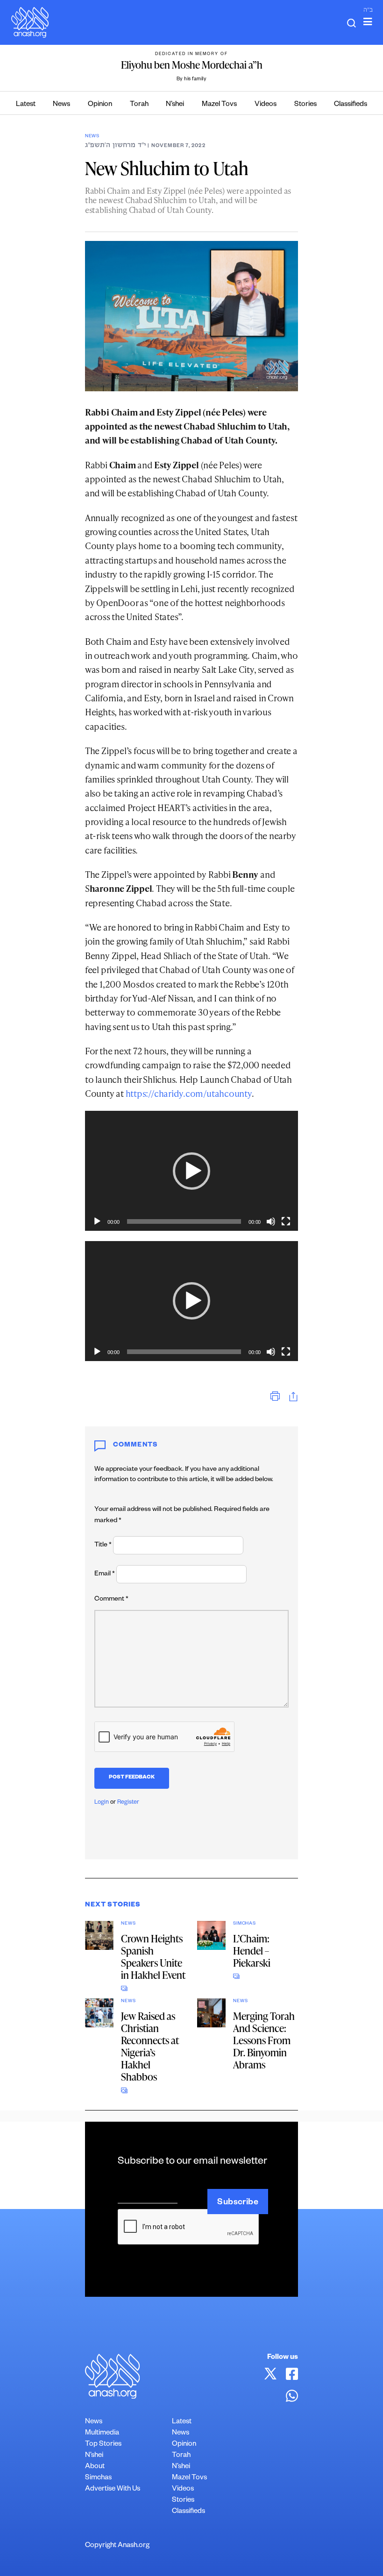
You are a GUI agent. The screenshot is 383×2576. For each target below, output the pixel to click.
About (95, 2467)
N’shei (175, 105)
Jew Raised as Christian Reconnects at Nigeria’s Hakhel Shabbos (150, 2046)
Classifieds (351, 105)
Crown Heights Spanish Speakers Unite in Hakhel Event (153, 1957)
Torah (139, 105)
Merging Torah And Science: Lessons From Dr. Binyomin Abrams (264, 2040)
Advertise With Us (113, 2489)
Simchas (244, 1924)
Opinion (100, 105)
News (61, 105)
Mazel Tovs (219, 105)
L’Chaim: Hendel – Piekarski (252, 1951)
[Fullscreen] (286, 1221)
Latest (26, 105)
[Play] (97, 1221)
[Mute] (271, 1221)
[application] (191, 1171)
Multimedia (102, 2433)
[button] (191, 1171)
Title (103, 1546)
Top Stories (103, 2445)
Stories (305, 105)
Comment (111, 1600)
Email (105, 1574)
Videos (266, 105)
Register (128, 1803)
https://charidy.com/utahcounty (189, 1093)
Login (102, 1803)
